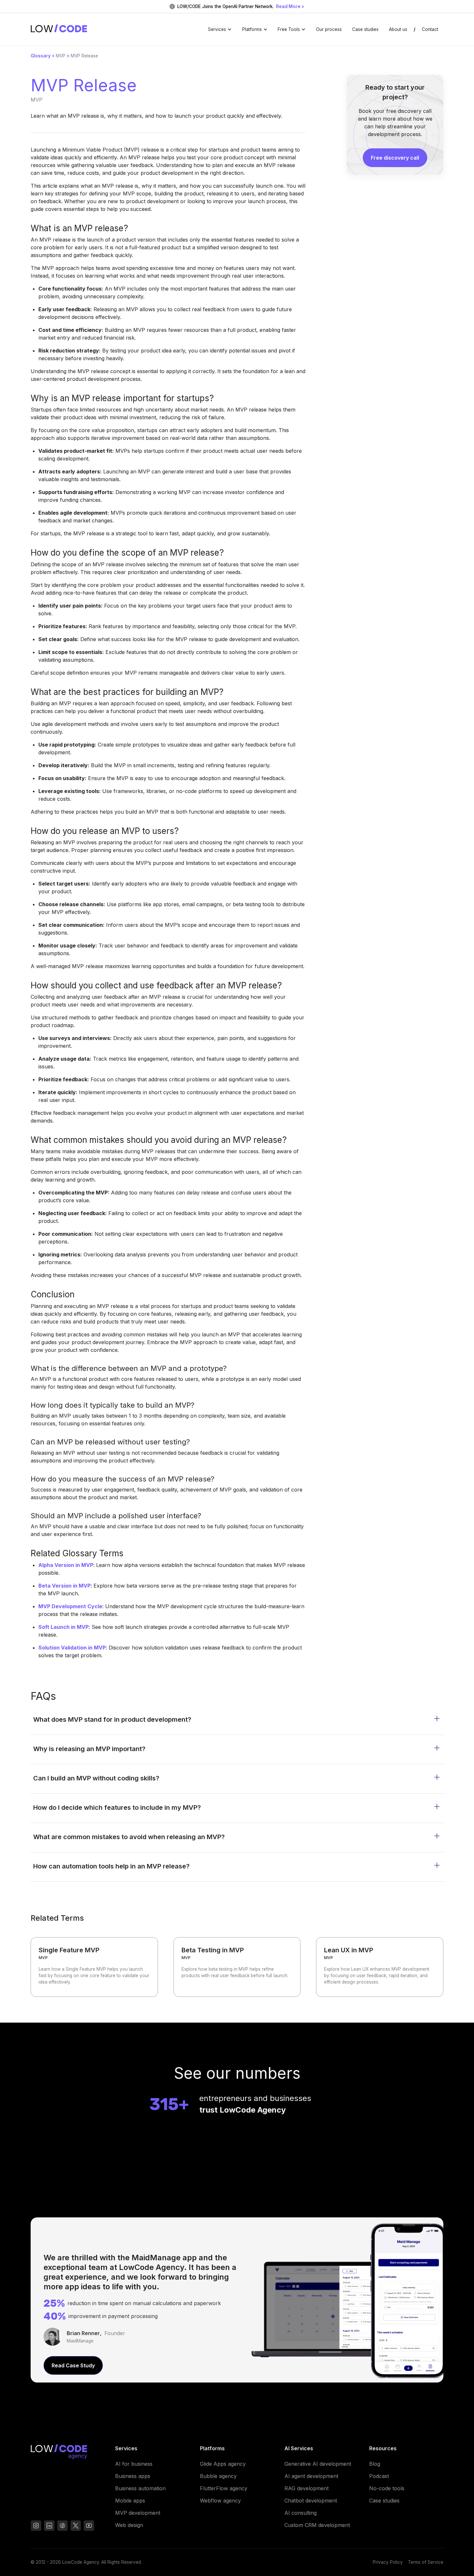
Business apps (133, 2476)
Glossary (41, 56)
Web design (129, 2525)
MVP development (138, 2513)
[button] (220, 29)
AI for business (134, 2464)
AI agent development (311, 2476)
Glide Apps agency (223, 2464)
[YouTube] (62, 2526)
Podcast (379, 2476)
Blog (375, 2464)
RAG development (306, 2488)
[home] (59, 29)
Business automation (140, 2488)
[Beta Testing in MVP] (237, 1967)
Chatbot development (311, 2501)
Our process (329, 29)
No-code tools (387, 2488)
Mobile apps (130, 2501)
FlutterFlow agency (224, 2488)
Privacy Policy (388, 2562)
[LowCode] (68, 2453)
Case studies (365, 29)
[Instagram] (36, 2526)
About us (398, 29)
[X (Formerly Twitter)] (76, 2526)
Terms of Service (426, 2562)
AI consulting (301, 2513)
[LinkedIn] (49, 2526)
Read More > (290, 6)
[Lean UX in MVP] (380, 1967)
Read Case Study (73, 2365)
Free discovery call (395, 158)
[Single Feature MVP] (94, 1967)
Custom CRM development (317, 2525)
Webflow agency (220, 2501)
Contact (430, 29)
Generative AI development (318, 2464)
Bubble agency (218, 2476)
